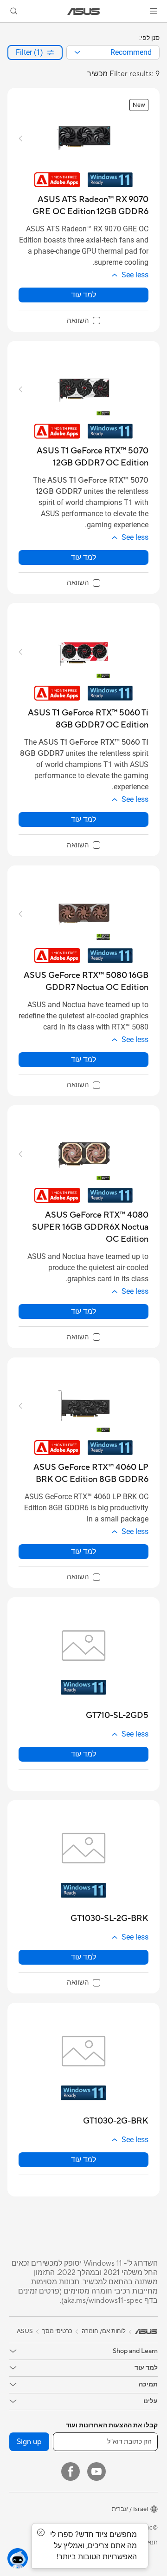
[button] (154, 11)
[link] (84, 11)
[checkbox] (83, 321)
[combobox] (113, 52)
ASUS (25, 2331)
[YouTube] (96, 2471)
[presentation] (77, 52)
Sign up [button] (29, 2442)
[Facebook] (71, 2471)
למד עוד (83, 295)
